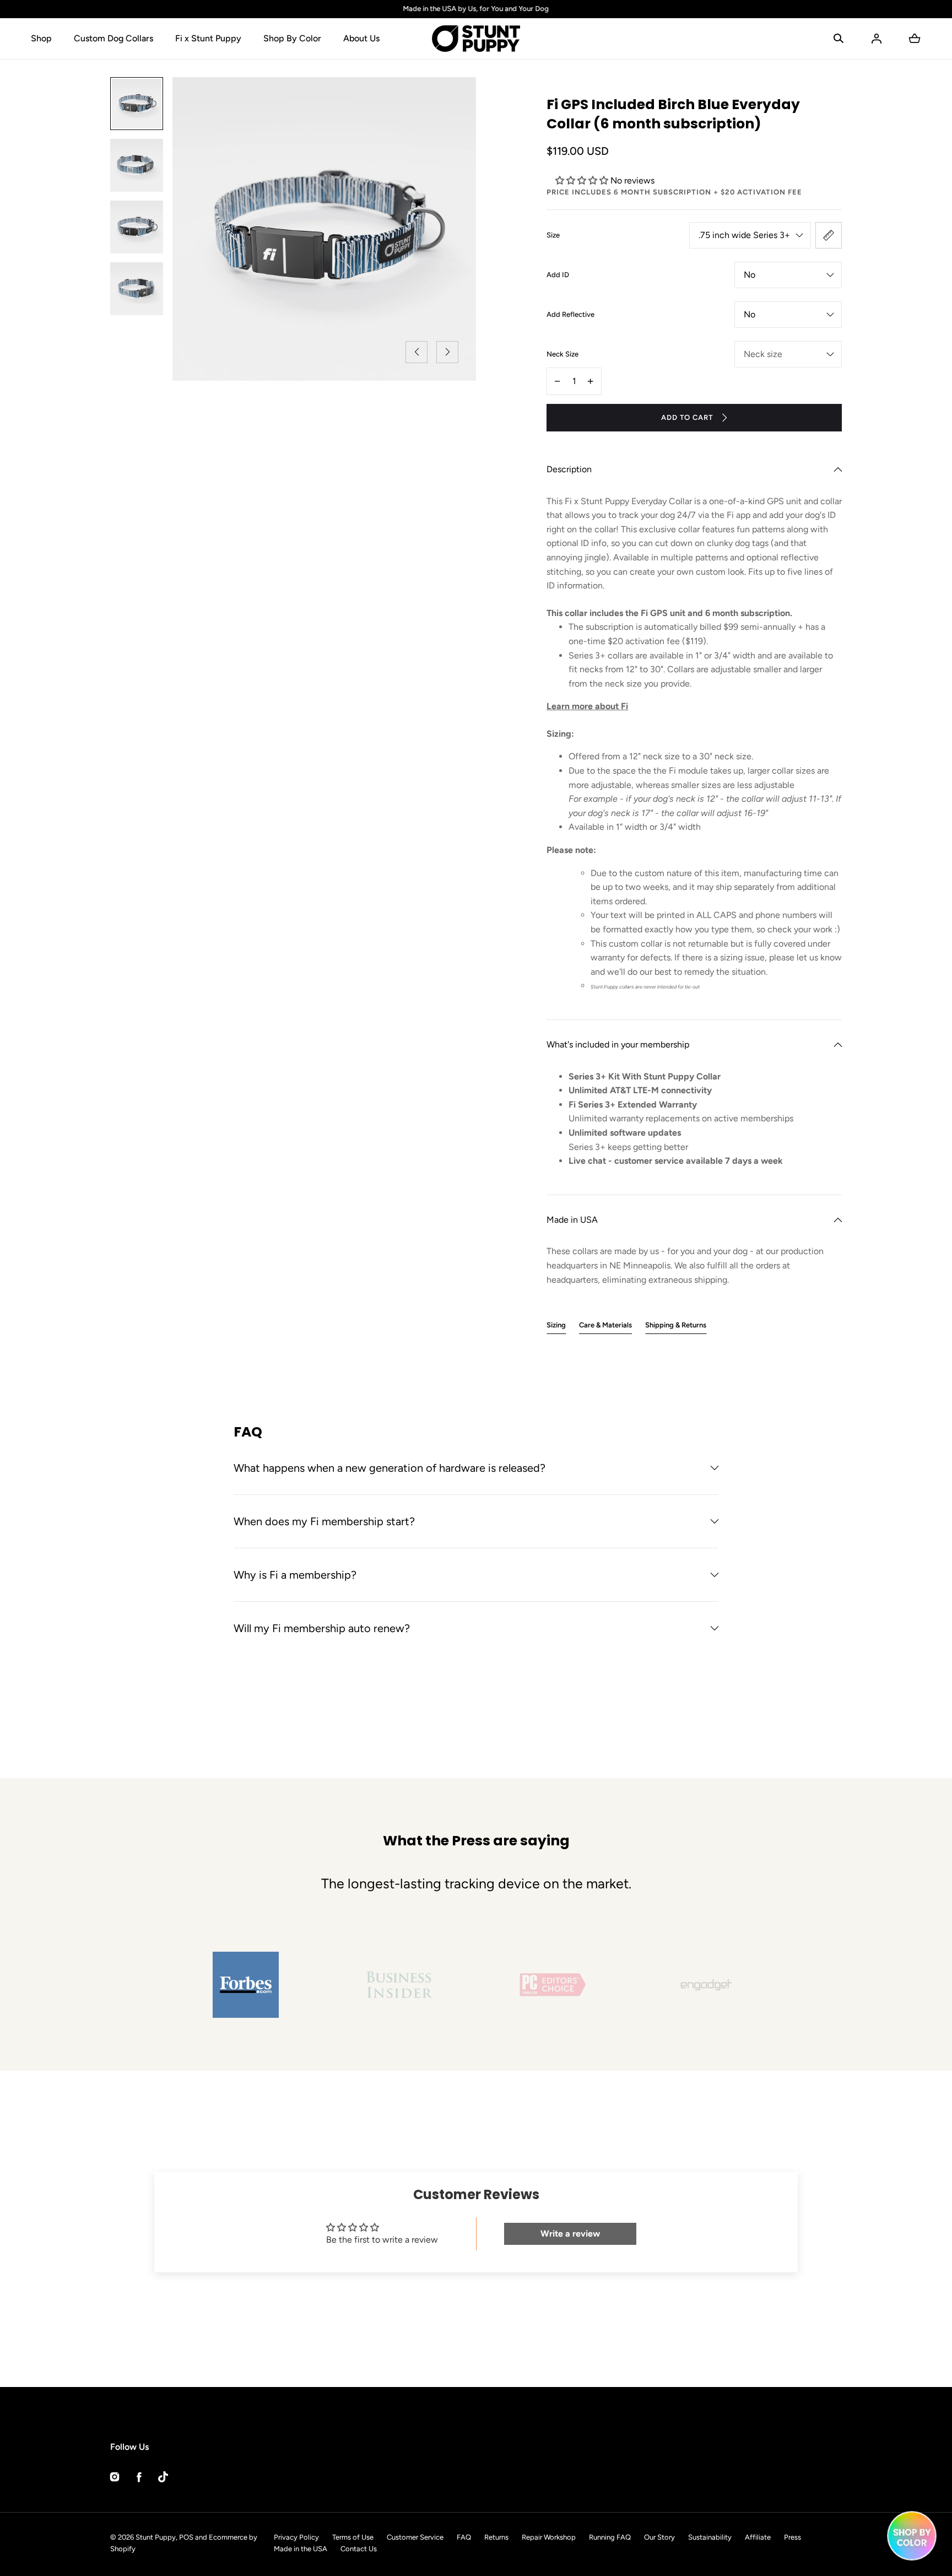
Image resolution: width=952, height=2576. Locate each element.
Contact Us (359, 2549)
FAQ (464, 2537)
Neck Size (562, 354)
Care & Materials (605, 1325)
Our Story (659, 2537)
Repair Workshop (549, 2537)
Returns (496, 2537)
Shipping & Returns (676, 1325)
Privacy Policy (296, 2537)
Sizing (556, 1325)
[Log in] (877, 39)
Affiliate (758, 2537)
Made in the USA (301, 2549)
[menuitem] (137, 104)
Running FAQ (610, 2537)
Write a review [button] (570, 2234)
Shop (41, 38)
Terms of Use (353, 2537)
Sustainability (710, 2537)
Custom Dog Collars (113, 38)
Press (793, 2537)
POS (186, 2537)
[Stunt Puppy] (476, 39)
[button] (839, 39)
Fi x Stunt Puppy (208, 38)
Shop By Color (292, 38)
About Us (361, 38)
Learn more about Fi (587, 706)
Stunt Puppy (156, 2537)
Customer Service (415, 2537)
